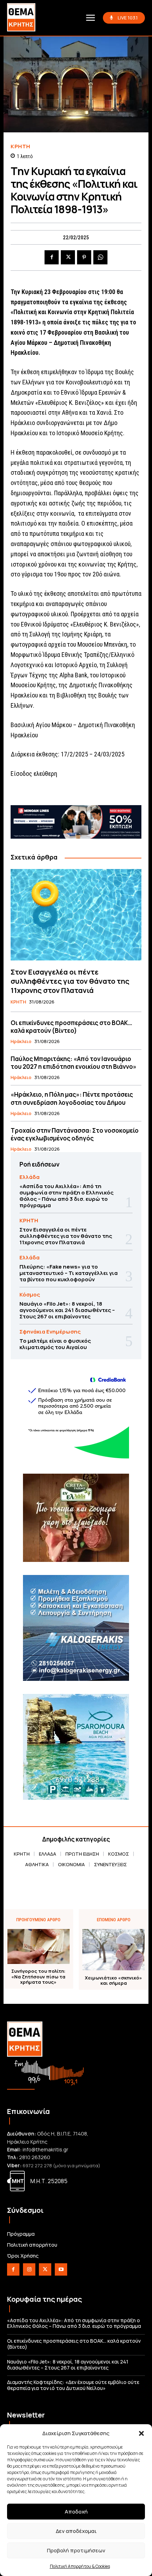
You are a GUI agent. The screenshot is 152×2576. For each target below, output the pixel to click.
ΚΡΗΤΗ (21, 146)
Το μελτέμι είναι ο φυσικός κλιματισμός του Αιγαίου (55, 1344)
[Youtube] (61, 2269)
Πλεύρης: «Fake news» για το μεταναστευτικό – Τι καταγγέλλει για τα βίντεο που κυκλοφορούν (69, 1273)
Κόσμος (30, 1295)
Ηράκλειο (21, 1042)
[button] (141, 2433)
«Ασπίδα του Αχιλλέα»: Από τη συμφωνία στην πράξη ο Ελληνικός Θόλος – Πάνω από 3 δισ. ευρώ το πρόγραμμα (66, 1196)
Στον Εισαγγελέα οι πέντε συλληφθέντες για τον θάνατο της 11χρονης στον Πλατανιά (70, 981)
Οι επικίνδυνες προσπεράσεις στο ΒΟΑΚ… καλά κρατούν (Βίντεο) (71, 1027)
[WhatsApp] (100, 257)
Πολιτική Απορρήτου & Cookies (80, 2566)
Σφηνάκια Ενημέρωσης (50, 1332)
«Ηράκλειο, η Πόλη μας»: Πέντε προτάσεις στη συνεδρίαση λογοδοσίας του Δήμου (72, 1098)
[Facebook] (52, 257)
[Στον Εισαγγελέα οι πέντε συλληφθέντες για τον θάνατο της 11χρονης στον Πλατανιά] (76, 915)
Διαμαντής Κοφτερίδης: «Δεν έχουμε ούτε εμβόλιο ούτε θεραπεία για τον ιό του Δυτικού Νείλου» (73, 2385)
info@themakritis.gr (45, 2149)
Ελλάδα (30, 1177)
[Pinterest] (84, 257)
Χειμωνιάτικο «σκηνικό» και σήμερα (113, 1981)
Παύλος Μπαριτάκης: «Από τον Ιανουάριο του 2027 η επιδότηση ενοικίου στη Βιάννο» (74, 1063)
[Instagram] (29, 2269)
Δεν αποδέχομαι (76, 2531)
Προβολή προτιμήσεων (76, 2550)
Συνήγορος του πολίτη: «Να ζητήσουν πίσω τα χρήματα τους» (38, 1977)
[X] (68, 257)
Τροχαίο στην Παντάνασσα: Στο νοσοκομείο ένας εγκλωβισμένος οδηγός (75, 1134)
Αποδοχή (76, 2512)
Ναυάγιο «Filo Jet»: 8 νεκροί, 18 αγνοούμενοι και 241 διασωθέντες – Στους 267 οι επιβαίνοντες (67, 1310)
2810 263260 (35, 2157)
